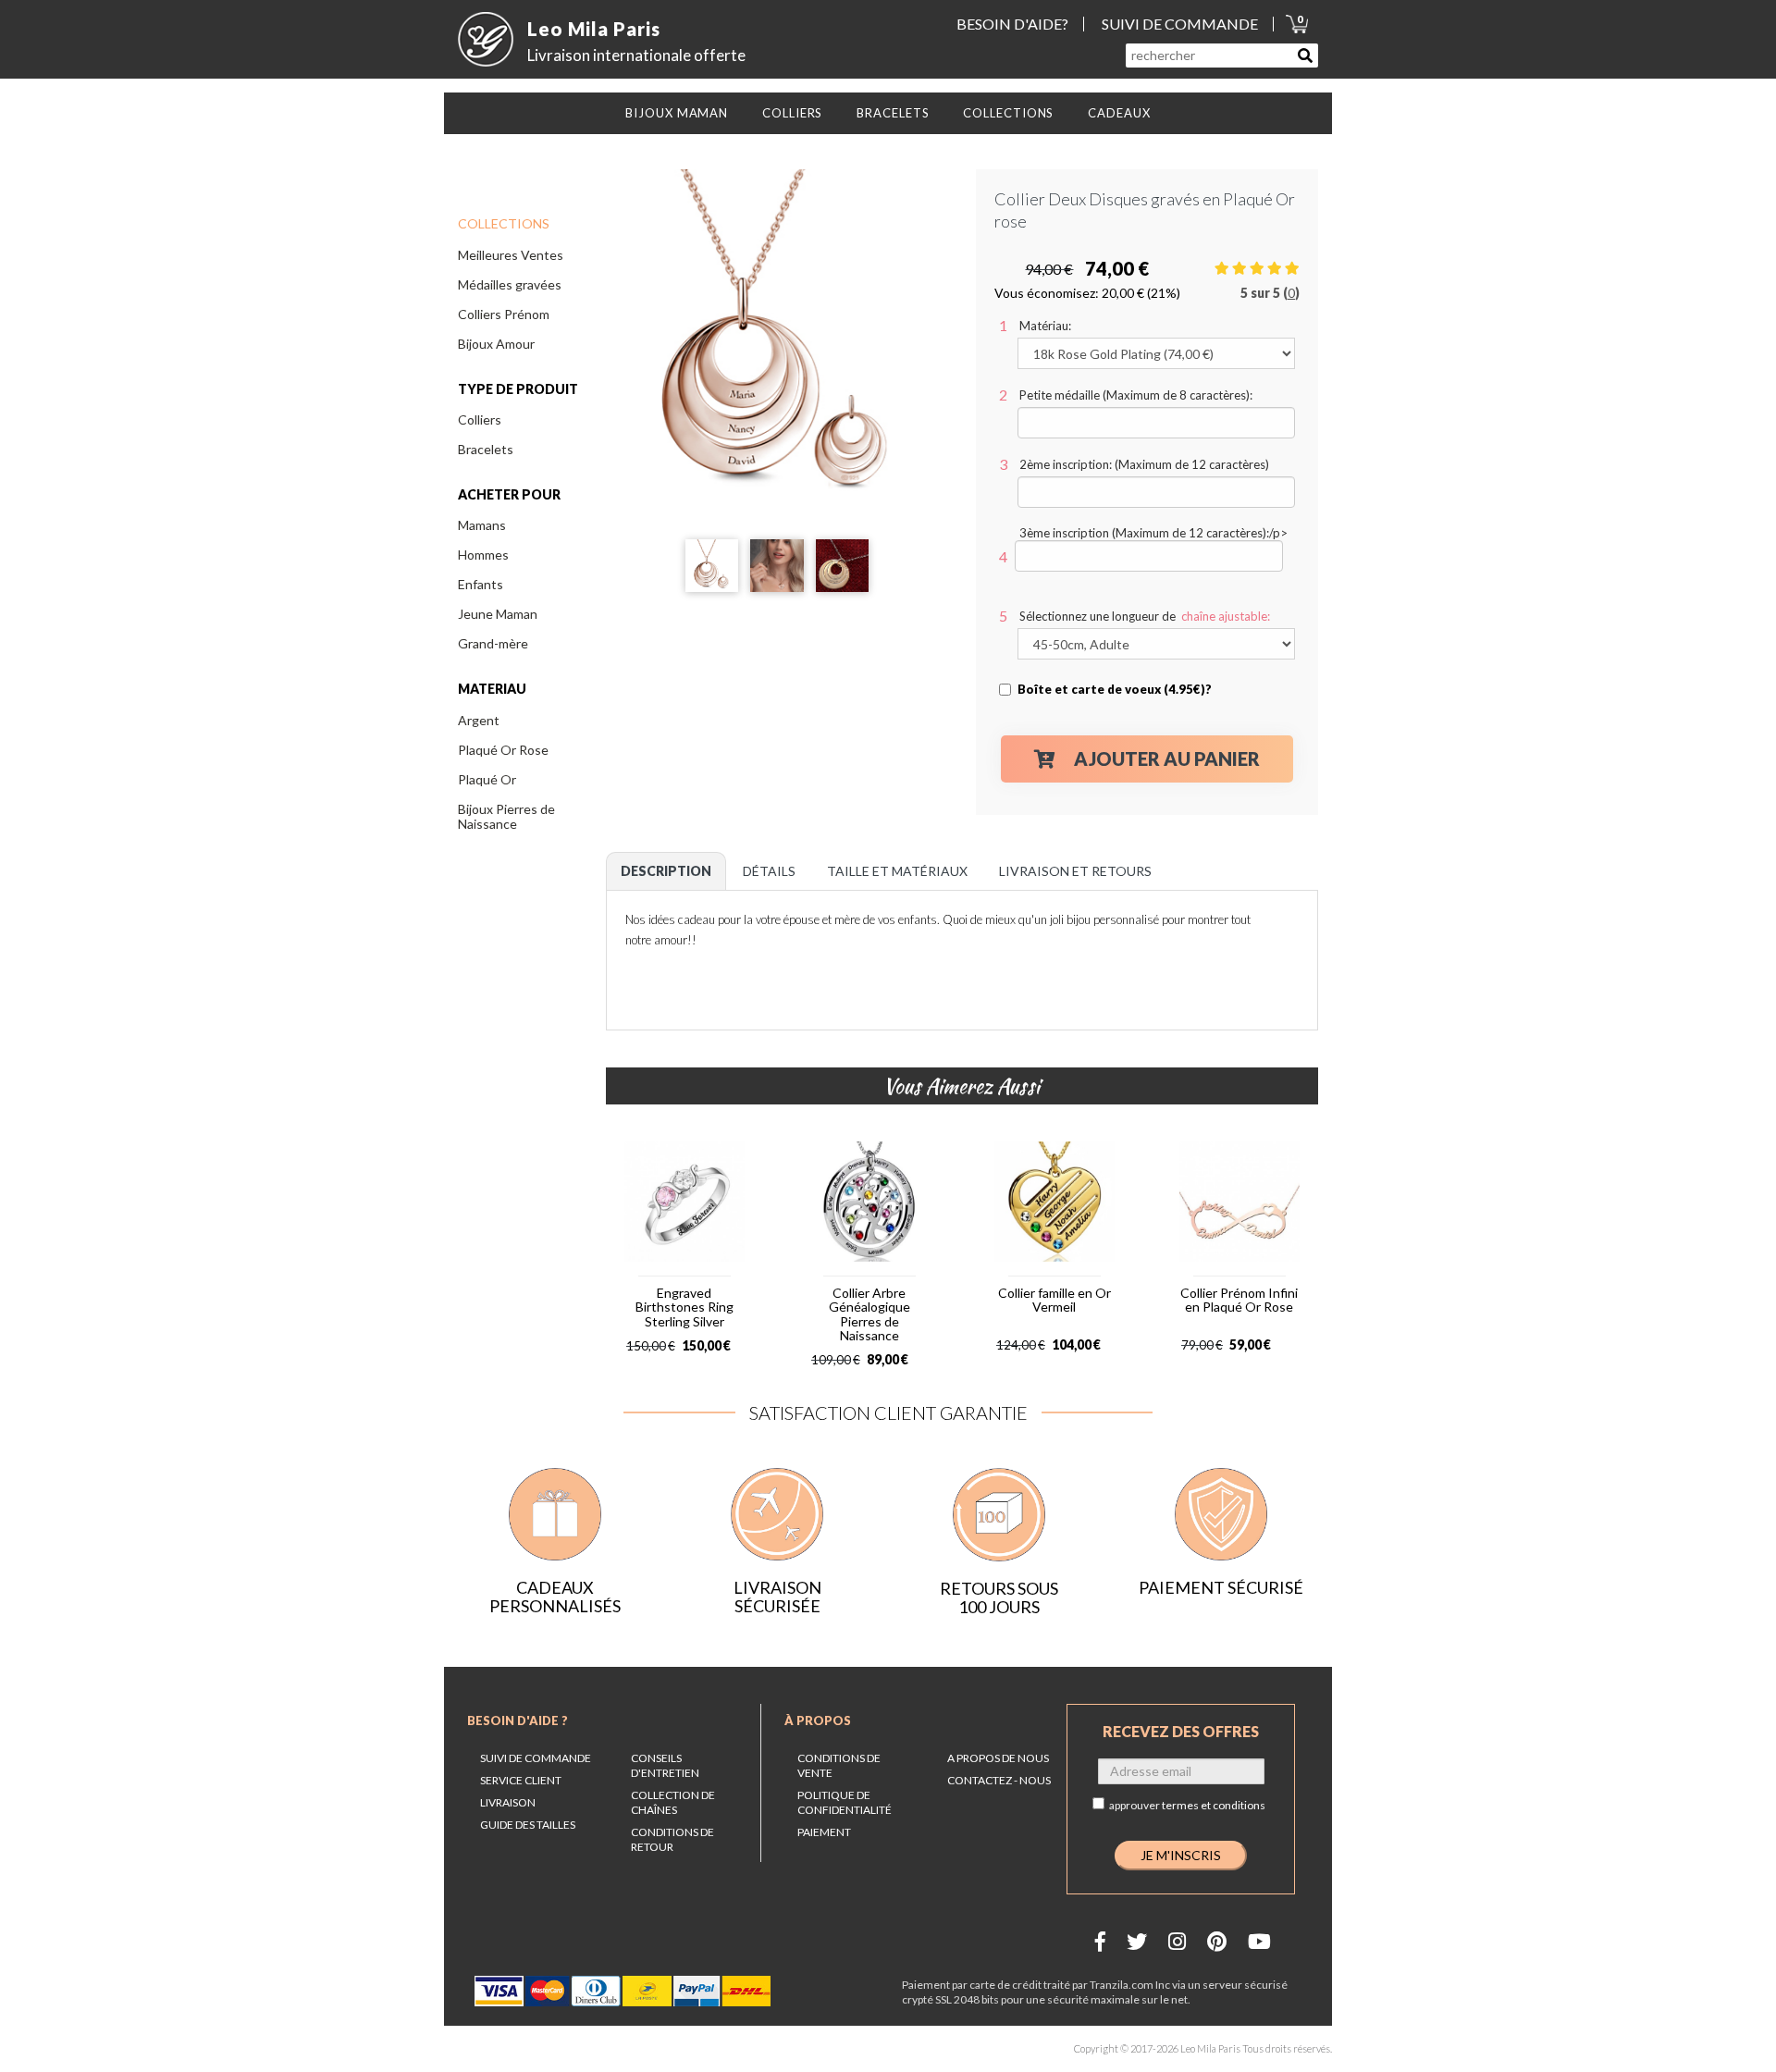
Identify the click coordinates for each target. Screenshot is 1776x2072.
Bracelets (486, 449)
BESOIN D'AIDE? (1012, 24)
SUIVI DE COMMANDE (1180, 24)
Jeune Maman (498, 614)
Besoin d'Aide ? (518, 1720)
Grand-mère (493, 643)
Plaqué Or (487, 779)
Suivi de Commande (536, 1758)
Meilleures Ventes (511, 255)
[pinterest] (1217, 1941)
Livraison (508, 1802)
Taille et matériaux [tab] (897, 871)
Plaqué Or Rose (503, 750)
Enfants (481, 584)
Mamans (482, 525)
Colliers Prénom (504, 314)
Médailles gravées (510, 284)
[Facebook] (1100, 1941)
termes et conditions (1214, 1805)
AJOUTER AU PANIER (1167, 758)
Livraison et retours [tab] (1075, 871)
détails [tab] (769, 871)
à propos (818, 1720)
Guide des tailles (528, 1825)
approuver (1187, 1805)
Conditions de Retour (672, 1839)
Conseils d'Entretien (665, 1765)
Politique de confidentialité (845, 1802)
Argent (479, 720)
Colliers (480, 419)
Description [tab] (666, 871)
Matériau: (1045, 326)
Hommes (483, 555)
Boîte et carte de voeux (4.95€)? (1115, 689)
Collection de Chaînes (673, 1802)
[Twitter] (1137, 1941)
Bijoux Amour (496, 344)
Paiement (824, 1832)
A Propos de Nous (998, 1758)
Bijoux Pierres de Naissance (506, 816)
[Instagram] (1177, 1941)
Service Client (521, 1780)
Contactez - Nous (999, 1780)
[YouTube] (1259, 1941)
